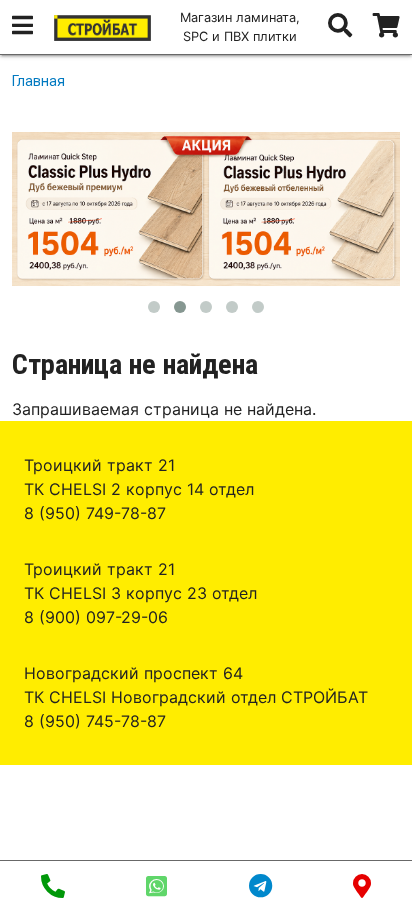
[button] (22, 28)
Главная (38, 81)
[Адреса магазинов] (362, 888)
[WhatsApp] (156, 888)
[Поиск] (340, 28)
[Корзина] (386, 27)
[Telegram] (260, 888)
